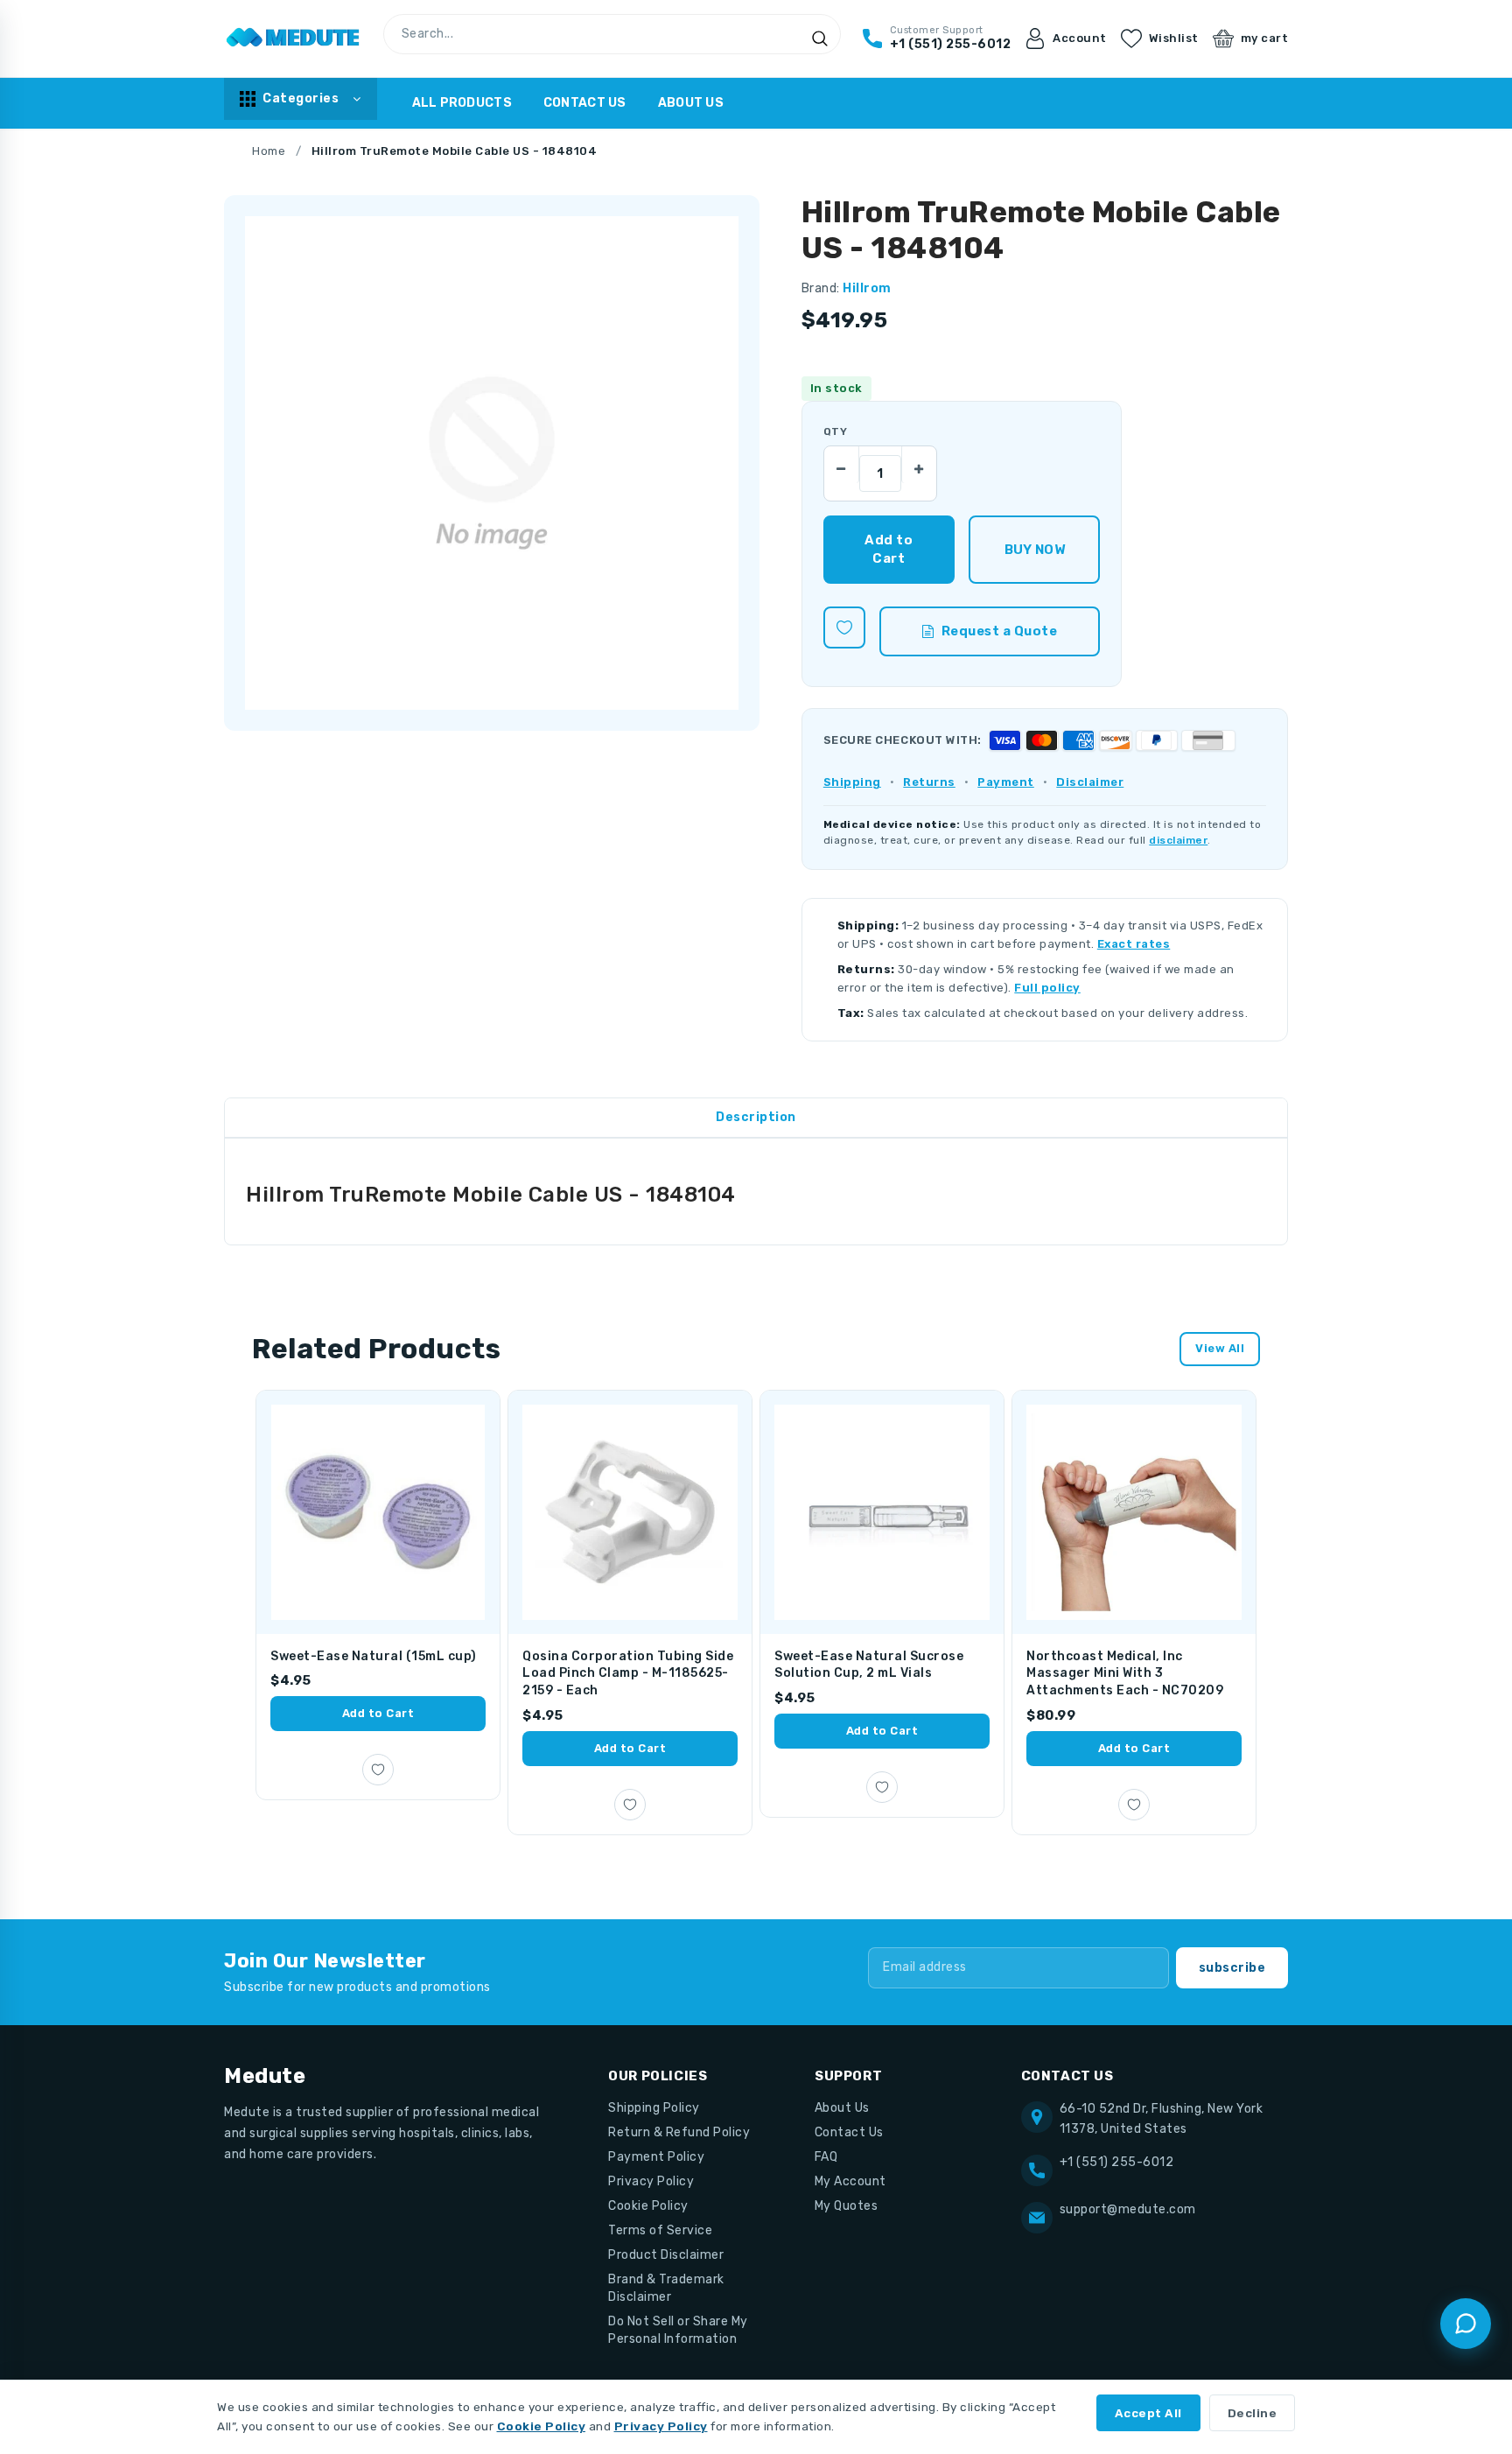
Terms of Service (660, 2230)
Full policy (1047, 988)
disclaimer (1178, 840)
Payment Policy (656, 2157)
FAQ (826, 2157)
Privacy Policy (651, 2181)
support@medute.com (1128, 2209)
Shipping (852, 782)
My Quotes (847, 2206)
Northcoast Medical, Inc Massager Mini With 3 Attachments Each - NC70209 (1125, 1673)
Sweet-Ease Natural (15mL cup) (374, 1656)
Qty (835, 431)
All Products (462, 103)
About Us (691, 103)
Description (756, 1117)
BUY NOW (1035, 550)
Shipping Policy (654, 2108)
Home (269, 151)
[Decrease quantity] (842, 464)
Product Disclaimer (666, 2255)
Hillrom (867, 288)
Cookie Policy (648, 2206)
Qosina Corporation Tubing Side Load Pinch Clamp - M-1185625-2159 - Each (628, 1673)
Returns (929, 782)
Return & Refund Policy (679, 2132)
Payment (1006, 782)
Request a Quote (1000, 631)
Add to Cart (378, 1713)
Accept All (1148, 2413)
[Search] (820, 39)
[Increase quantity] (919, 464)
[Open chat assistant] (1466, 2324)
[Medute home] (293, 39)
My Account (850, 2181)
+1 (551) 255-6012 (1117, 2162)
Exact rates (1134, 944)
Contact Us (585, 103)
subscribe (1232, 1968)
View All (1220, 1348)
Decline (1253, 2413)
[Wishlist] (844, 628)
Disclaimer (1090, 782)
